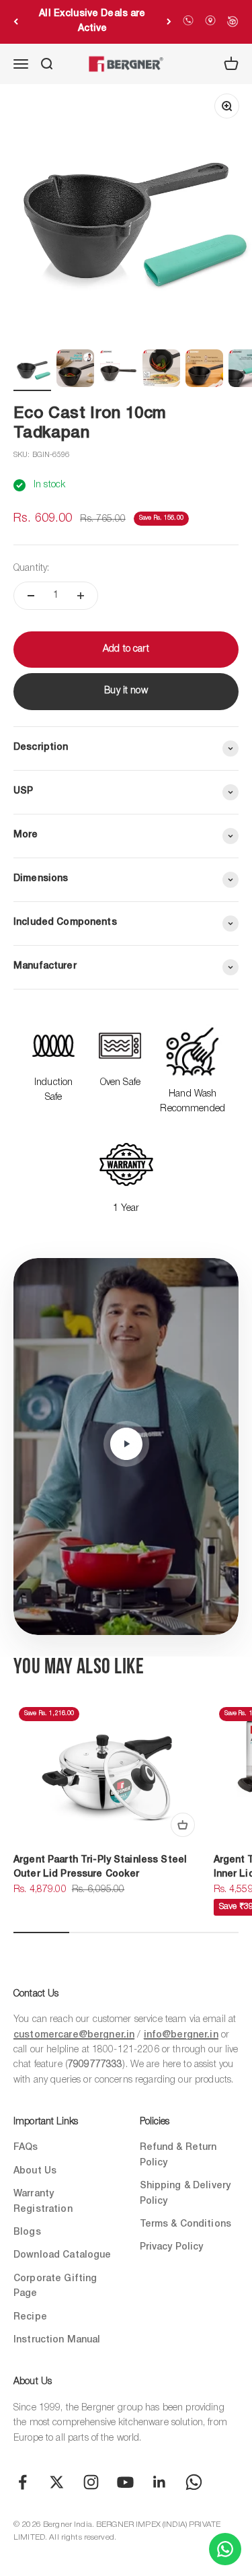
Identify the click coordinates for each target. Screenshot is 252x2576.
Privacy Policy (172, 2247)
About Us (35, 2171)
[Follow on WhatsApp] (194, 2482)
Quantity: (31, 568)
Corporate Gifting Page (55, 2286)
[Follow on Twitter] (57, 2482)
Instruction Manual (57, 2340)
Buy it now (126, 691)
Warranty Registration (43, 2201)
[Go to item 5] (204, 370)
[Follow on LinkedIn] (160, 2482)
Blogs (27, 2232)
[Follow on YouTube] (125, 2482)
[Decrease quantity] (31, 596)
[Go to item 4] (161, 370)
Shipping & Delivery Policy (185, 2193)
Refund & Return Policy (178, 2155)
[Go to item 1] (32, 370)
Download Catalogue (62, 2255)
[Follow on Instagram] (91, 2482)
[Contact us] (225, 2549)
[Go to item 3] (118, 370)
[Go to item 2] (75, 370)
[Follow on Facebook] (23, 2482)
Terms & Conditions (186, 2224)
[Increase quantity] (81, 596)
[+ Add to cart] (183, 1825)
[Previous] (16, 22)
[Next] (169, 22)
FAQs (26, 2148)
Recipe (30, 2317)
